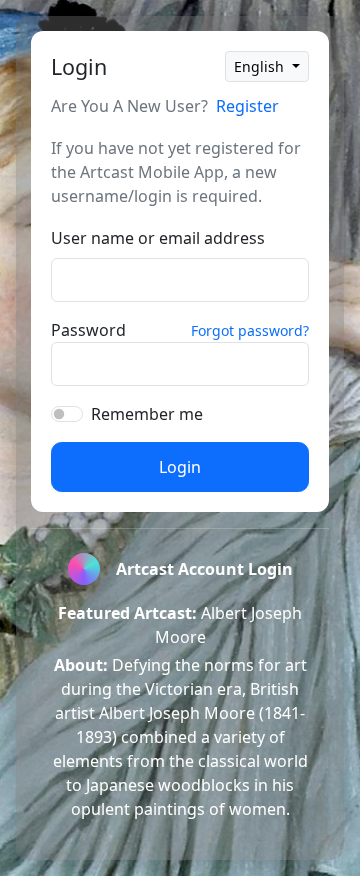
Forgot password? (250, 330)
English (261, 66)
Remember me (147, 414)
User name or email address (158, 238)
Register (247, 106)
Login (180, 467)
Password (88, 330)
